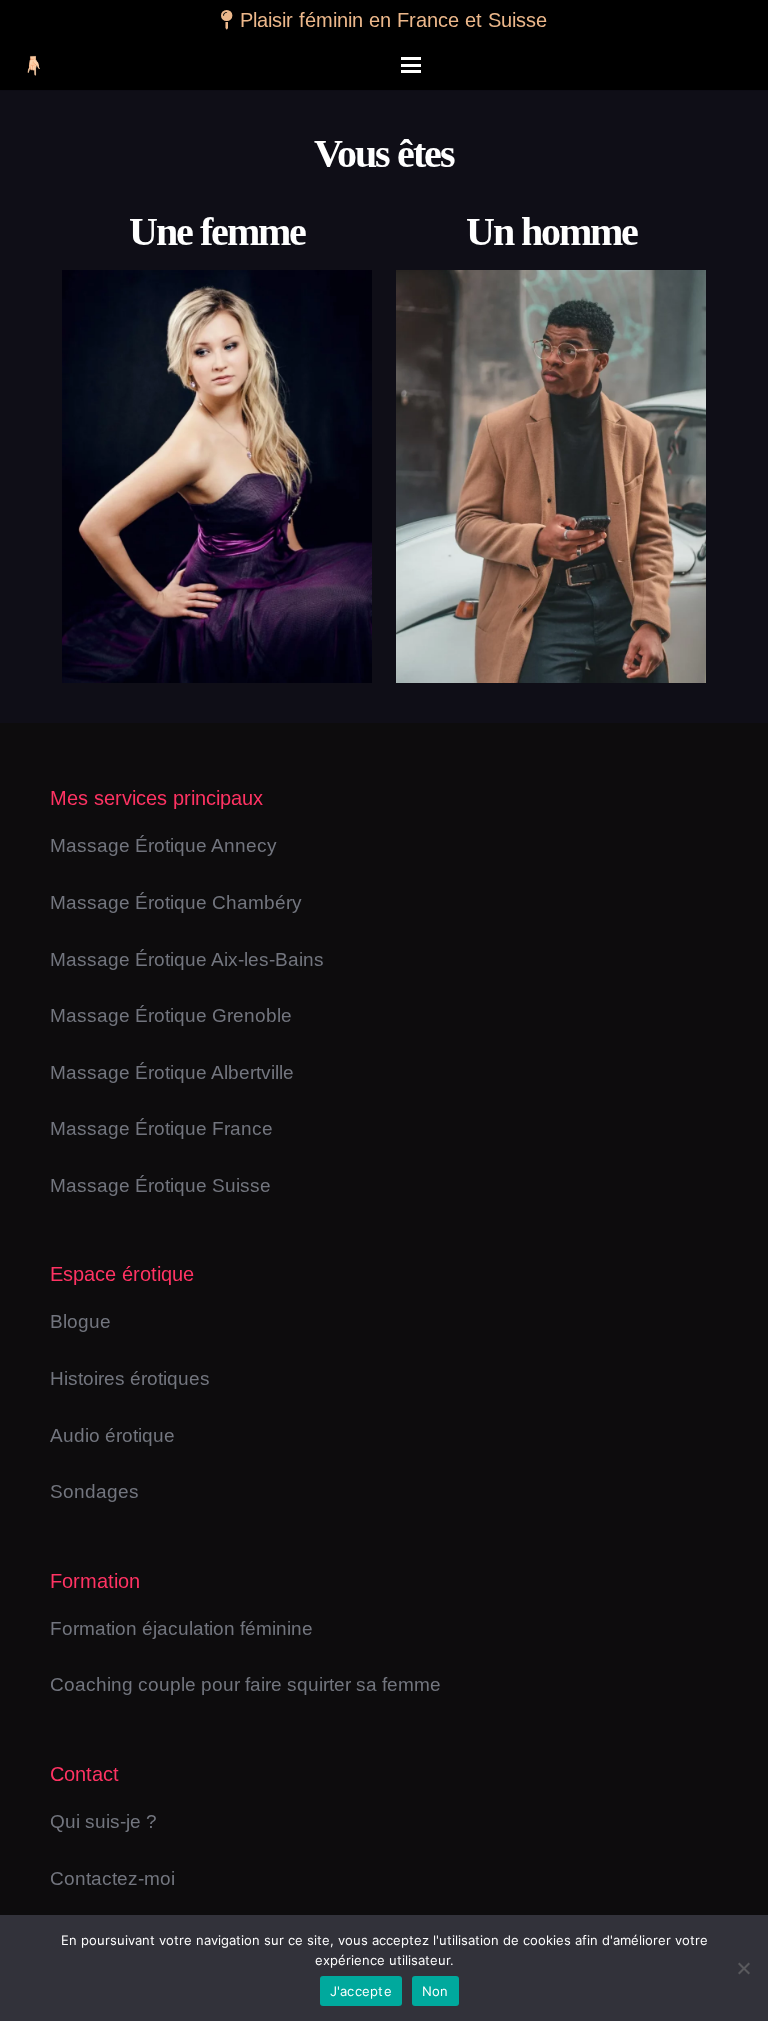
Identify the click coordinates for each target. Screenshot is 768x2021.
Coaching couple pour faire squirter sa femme (245, 1684)
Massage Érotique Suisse (160, 1185)
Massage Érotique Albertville (172, 1072)
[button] (411, 65)
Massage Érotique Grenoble (171, 1015)
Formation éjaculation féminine (181, 1628)
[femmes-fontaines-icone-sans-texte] (33, 65)
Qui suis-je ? (103, 1821)
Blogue (80, 1321)
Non (435, 1991)
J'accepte (361, 1991)
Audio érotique (112, 1435)
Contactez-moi (112, 1878)
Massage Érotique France (161, 1128)
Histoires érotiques (130, 1378)
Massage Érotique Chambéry (176, 902)
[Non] (743, 1968)
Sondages (94, 1491)
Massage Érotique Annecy (163, 845)
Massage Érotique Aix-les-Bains (187, 959)
